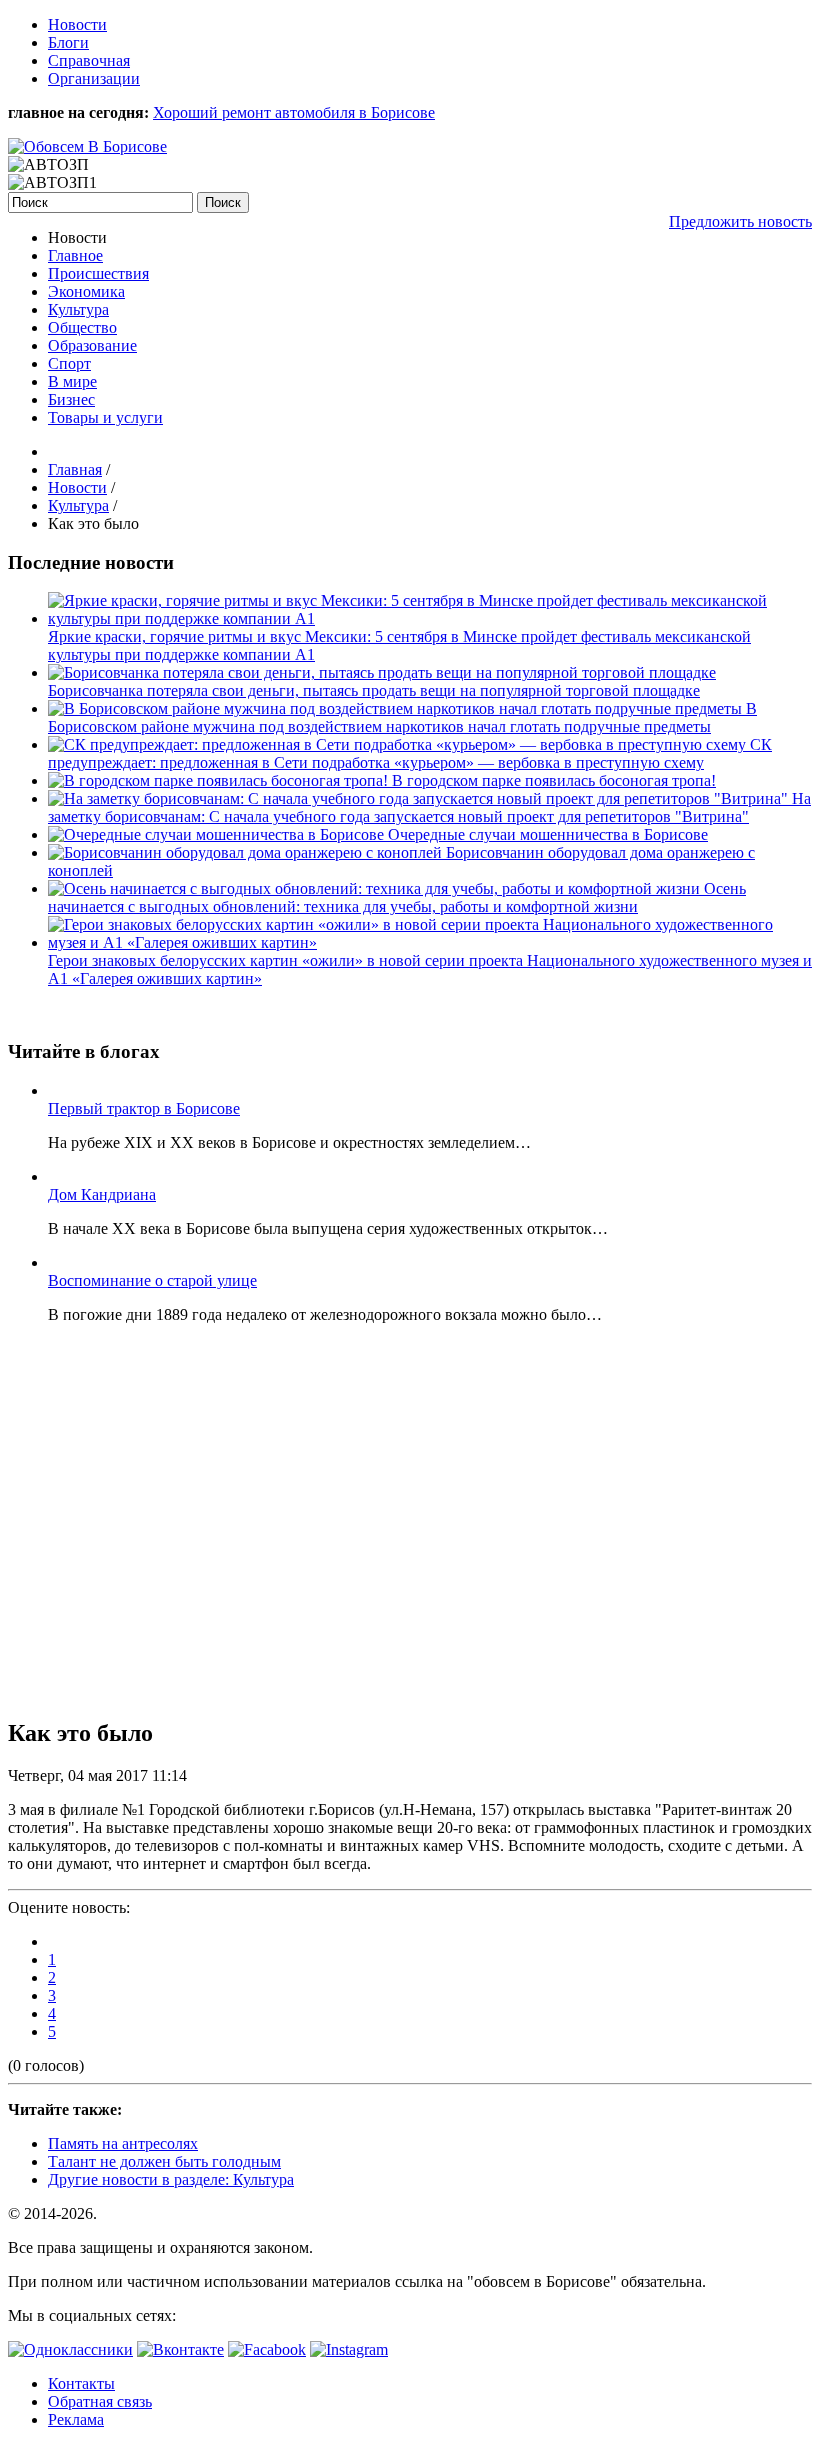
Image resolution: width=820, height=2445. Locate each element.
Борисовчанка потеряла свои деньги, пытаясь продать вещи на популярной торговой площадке (374, 690)
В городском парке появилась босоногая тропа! (554, 780)
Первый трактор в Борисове (144, 1108)
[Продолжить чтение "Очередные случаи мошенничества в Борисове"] (218, 834)
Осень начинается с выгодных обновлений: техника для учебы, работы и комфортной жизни (397, 897)
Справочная (89, 60)
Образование (92, 345)
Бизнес (71, 399)
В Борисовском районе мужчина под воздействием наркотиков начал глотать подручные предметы (402, 717)
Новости (77, 24)
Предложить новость (740, 221)
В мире (72, 381)
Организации (94, 78)
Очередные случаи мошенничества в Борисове (548, 834)
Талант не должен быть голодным (164, 2161)
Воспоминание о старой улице (152, 1280)
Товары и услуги (105, 417)
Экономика (86, 291)
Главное (75, 255)
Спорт (69, 363)
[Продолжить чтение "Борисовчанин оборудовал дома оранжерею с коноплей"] (247, 852)
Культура (78, 309)
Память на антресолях (123, 2143)
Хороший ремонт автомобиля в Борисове (294, 112)
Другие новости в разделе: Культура (171, 2179)
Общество (82, 327)
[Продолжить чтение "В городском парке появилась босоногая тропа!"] (220, 780)
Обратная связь (100, 2401)
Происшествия (98, 273)
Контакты (81, 2383)
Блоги (68, 42)
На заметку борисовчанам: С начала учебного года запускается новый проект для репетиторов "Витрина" (429, 807)
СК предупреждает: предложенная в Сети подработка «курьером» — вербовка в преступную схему (410, 753)
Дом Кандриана (102, 1194)
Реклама (76, 2419)
